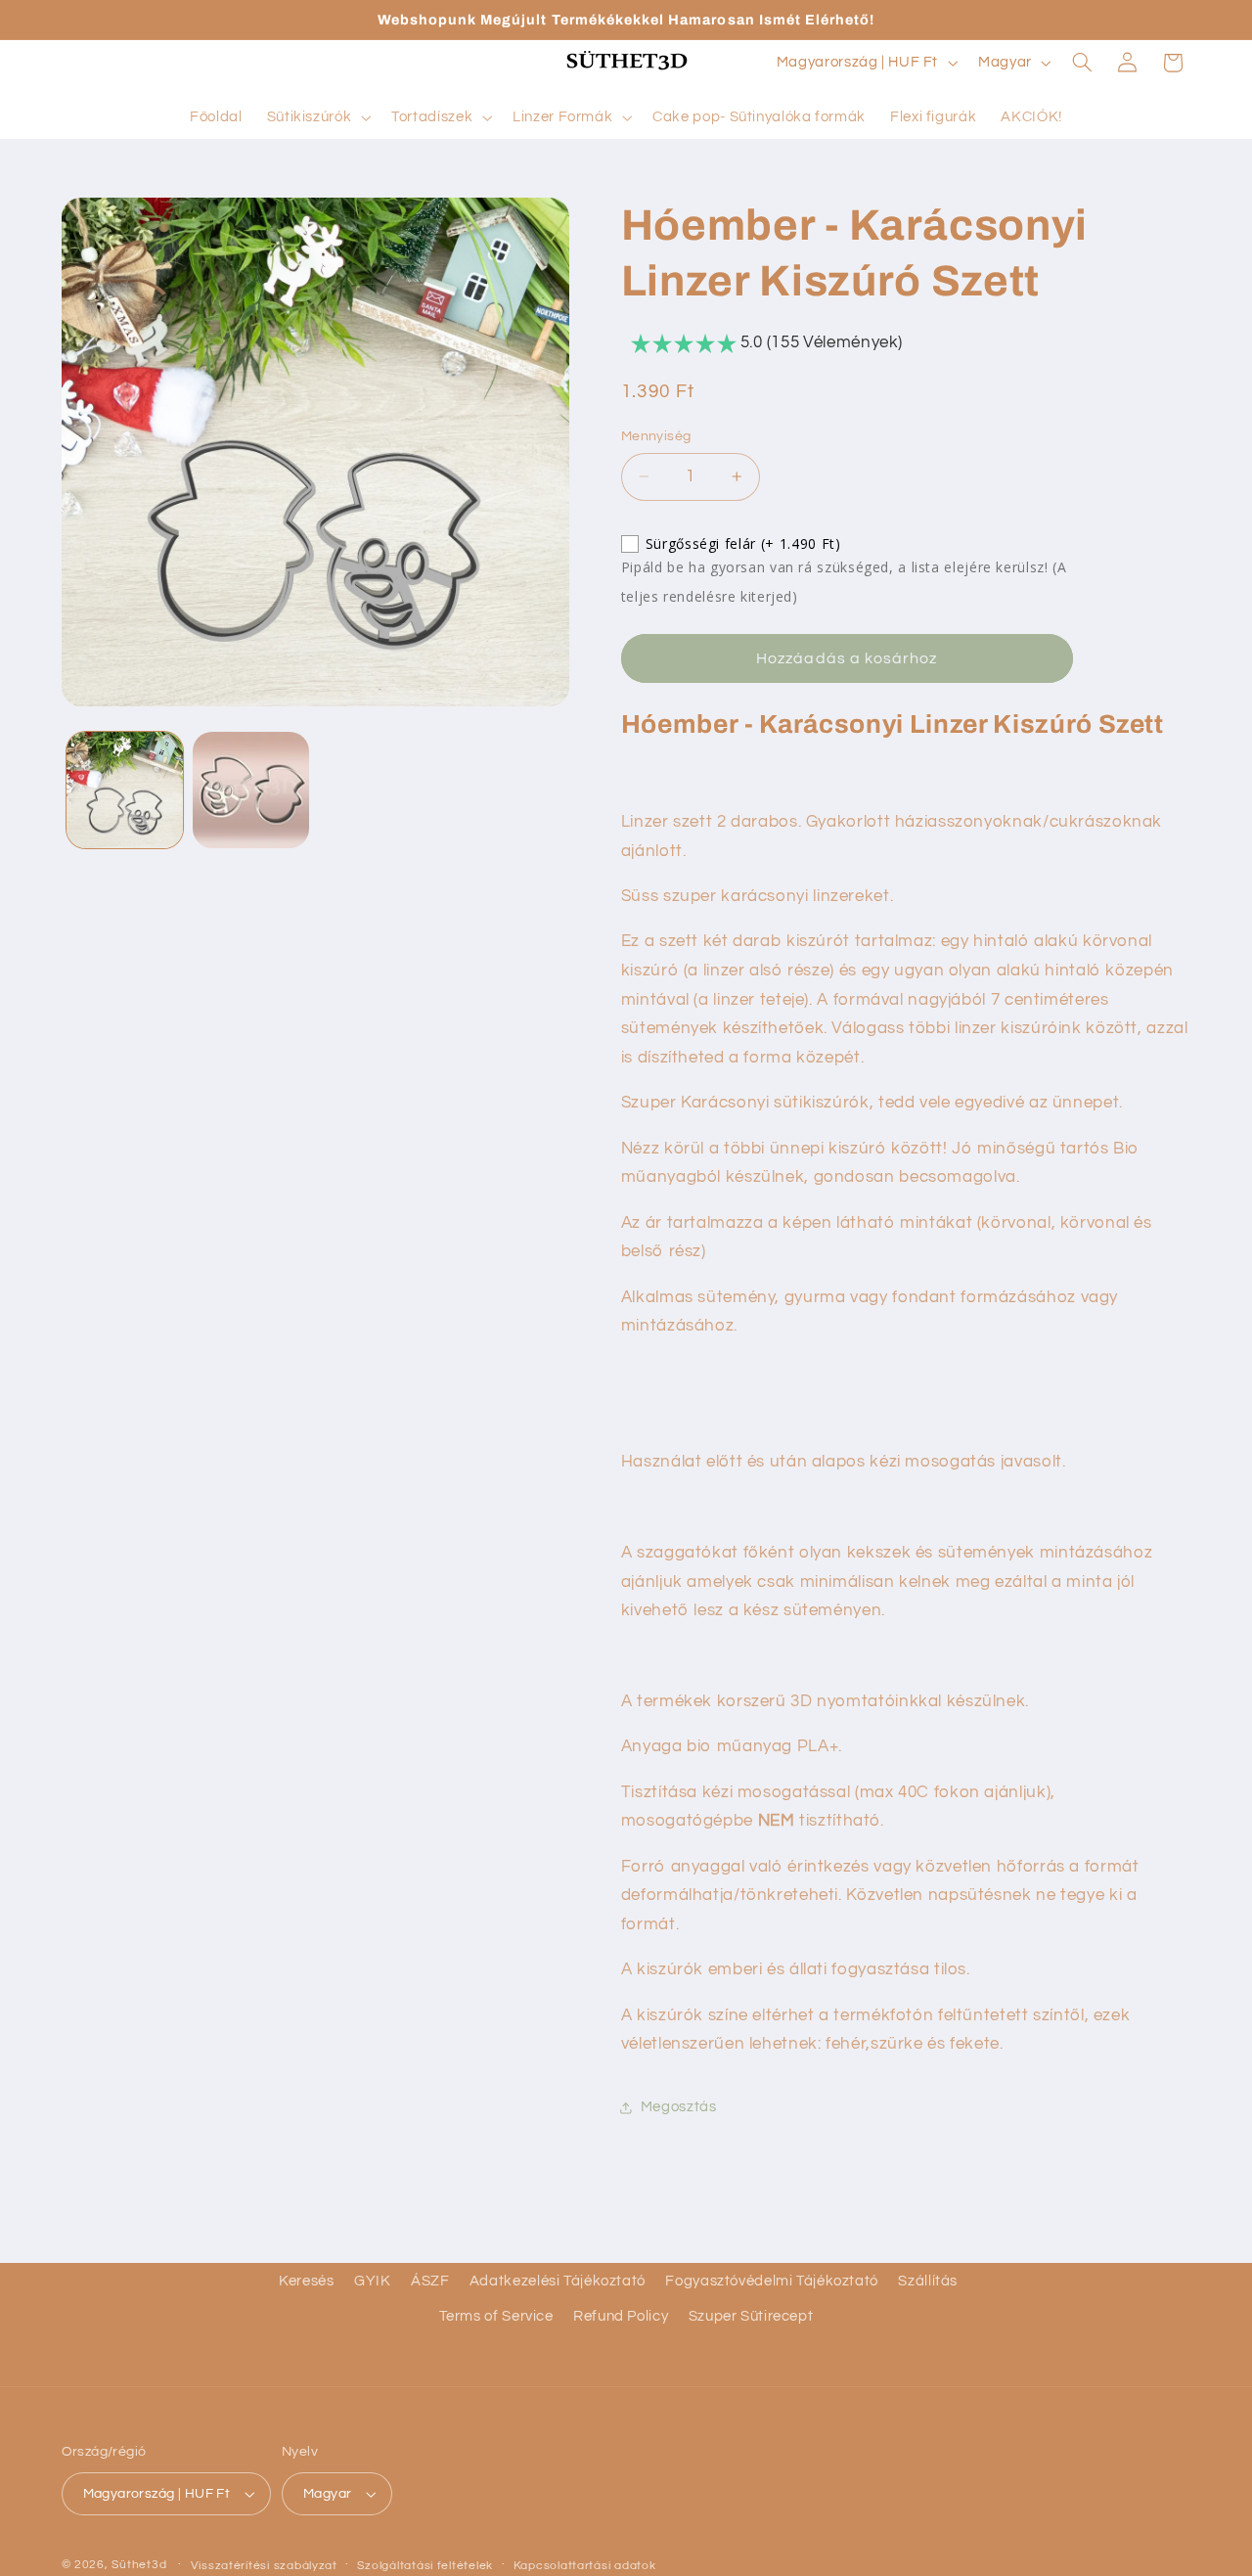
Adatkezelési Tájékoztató (558, 2281)
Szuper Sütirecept (751, 2316)
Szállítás (928, 2281)
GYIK (373, 2281)
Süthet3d (139, 2565)
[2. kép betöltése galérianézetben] (251, 790)
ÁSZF (430, 2281)
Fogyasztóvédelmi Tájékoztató (772, 2281)
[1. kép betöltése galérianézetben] (125, 790)
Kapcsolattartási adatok (585, 2566)
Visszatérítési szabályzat (264, 2566)
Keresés (306, 2281)
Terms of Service (496, 2316)
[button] (317, 117)
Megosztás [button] (679, 2108)
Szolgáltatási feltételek (425, 2566)
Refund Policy (621, 2316)
